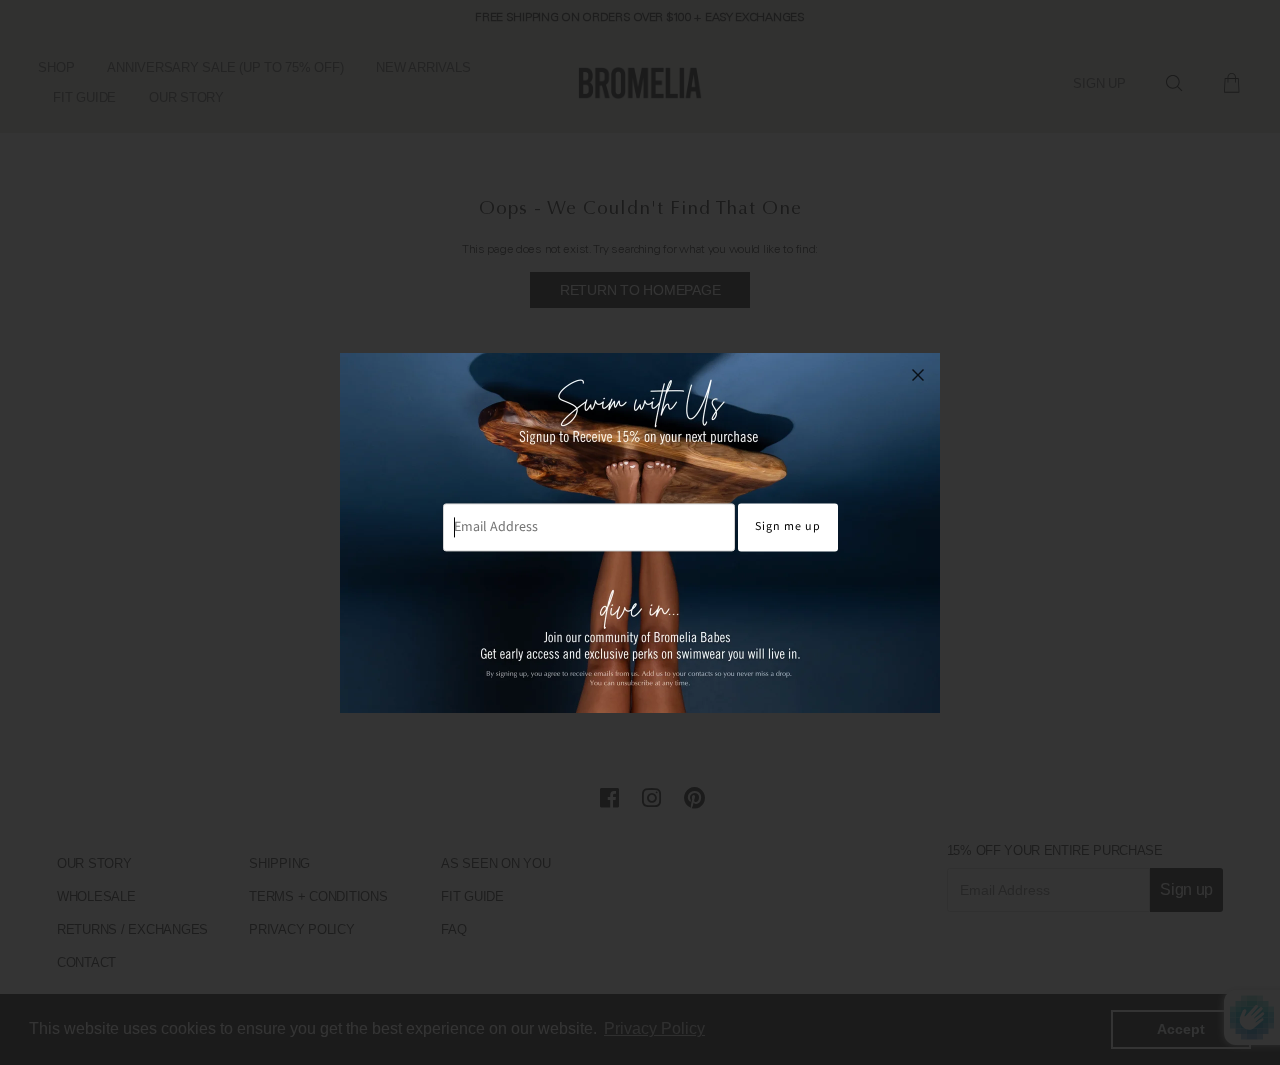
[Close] (918, 375)
